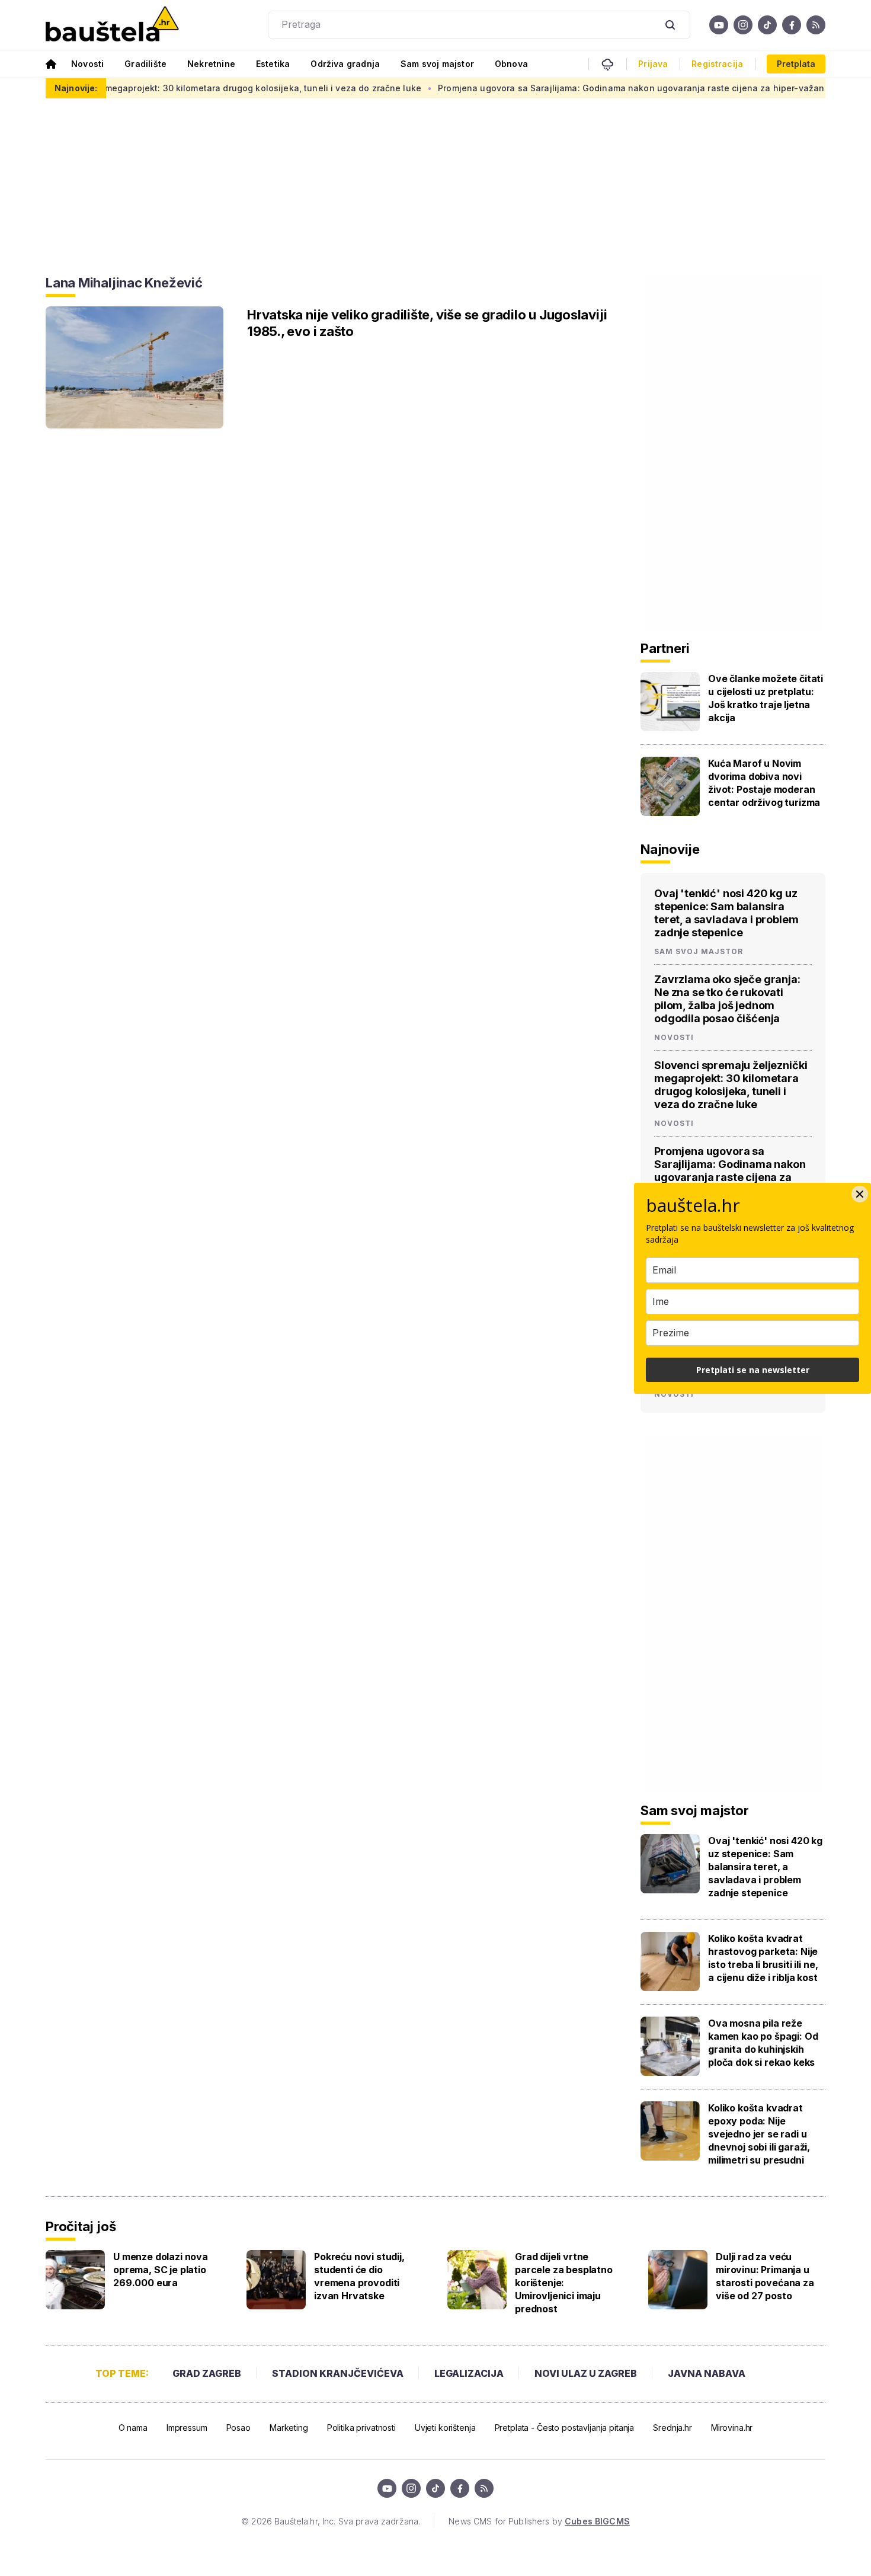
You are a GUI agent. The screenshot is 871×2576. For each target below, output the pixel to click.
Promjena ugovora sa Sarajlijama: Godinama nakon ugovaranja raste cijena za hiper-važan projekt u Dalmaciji (615, 88)
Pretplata (796, 64)
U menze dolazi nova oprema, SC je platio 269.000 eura (161, 2270)
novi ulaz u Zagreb (586, 2373)
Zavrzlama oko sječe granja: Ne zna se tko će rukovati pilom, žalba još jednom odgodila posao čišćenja (727, 999)
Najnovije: (76, 88)
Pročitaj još (81, 2226)
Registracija (717, 64)
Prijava (653, 64)
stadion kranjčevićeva (338, 2373)
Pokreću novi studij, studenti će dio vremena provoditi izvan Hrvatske (359, 2276)
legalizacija (469, 2373)
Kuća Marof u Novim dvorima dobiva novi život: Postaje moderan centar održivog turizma (764, 783)
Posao (238, 2428)
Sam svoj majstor (437, 64)
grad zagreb (207, 2373)
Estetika (273, 64)
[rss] (816, 25)
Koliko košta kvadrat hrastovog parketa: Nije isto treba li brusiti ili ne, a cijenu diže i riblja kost (763, 1958)
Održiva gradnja (345, 64)
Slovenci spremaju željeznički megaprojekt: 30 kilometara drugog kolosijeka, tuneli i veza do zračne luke (731, 1085)
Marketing (289, 2428)
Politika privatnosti (361, 2428)
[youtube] (719, 25)
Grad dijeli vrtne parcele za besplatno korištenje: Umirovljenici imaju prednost (564, 2283)
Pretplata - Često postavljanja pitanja (565, 2428)
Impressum (187, 2428)
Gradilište (145, 64)
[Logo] (112, 25)
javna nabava (707, 2373)
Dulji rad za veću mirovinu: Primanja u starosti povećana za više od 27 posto (765, 2276)
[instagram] (743, 25)
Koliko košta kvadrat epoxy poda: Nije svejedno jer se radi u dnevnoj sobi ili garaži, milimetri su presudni (759, 2134)
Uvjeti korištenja (445, 2428)
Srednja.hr (673, 2428)
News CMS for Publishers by (539, 2521)
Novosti (87, 64)
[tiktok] (767, 25)
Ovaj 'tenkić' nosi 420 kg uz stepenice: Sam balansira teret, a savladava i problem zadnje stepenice (726, 913)
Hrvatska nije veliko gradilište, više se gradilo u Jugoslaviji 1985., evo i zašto (427, 323)
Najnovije (670, 849)
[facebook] (792, 25)
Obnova (511, 64)
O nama (133, 2428)
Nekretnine (211, 64)
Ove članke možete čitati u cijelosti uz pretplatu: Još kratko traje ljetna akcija (766, 698)
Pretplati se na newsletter (753, 1370)
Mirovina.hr (732, 2428)
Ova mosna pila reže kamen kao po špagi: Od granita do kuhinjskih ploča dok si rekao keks (763, 2043)
